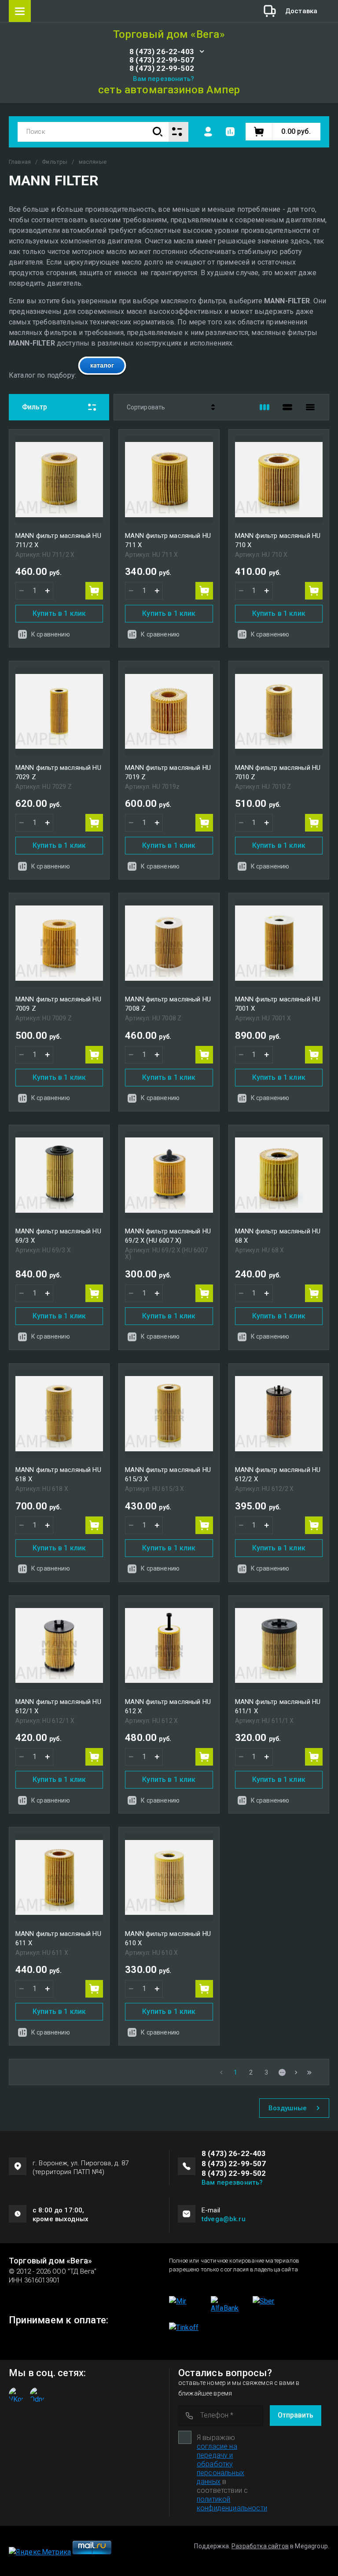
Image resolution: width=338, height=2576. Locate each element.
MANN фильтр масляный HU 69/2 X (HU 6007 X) (168, 1236)
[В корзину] (94, 591)
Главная (20, 162)
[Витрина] (265, 407)
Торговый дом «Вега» (169, 35)
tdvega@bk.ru (224, 2219)
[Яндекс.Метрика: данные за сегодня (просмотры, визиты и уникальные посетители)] (40, 2552)
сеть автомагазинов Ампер (169, 90)
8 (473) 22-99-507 (162, 60)
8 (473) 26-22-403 (162, 52)
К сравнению (51, 634)
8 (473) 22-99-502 (162, 68)
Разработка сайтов (260, 2546)
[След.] (296, 2072)
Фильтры (55, 162)
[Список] (287, 407)
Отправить (296, 2415)
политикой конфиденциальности (232, 2504)
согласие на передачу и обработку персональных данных (220, 2464)
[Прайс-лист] (310, 407)
